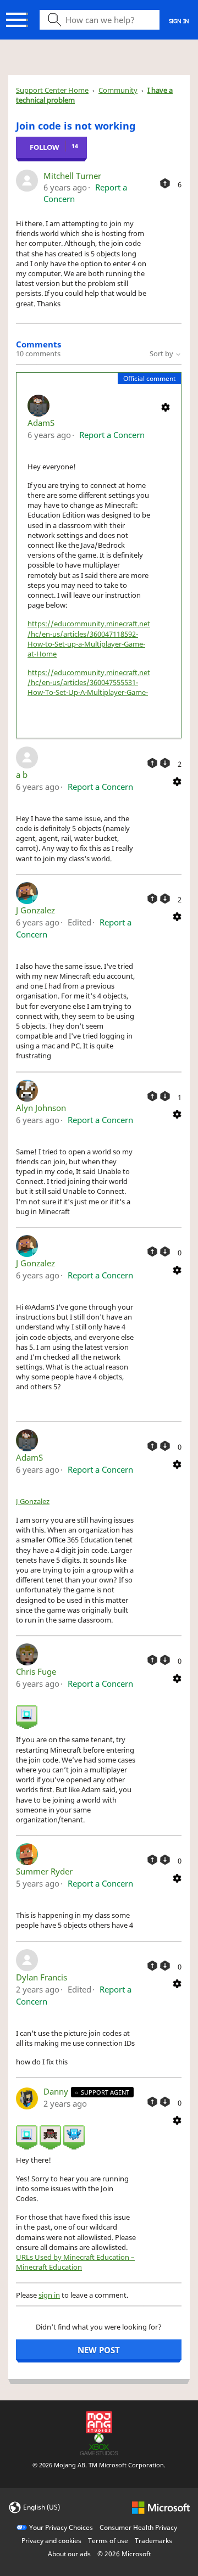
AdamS (41, 423)
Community (118, 90)
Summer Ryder (44, 1871)
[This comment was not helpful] (165, 763)
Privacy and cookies (51, 2541)
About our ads (69, 2554)
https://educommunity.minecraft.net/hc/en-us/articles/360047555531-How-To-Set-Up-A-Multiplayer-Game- (89, 682)
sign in (49, 2295)
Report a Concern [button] (112, 435)
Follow (45, 147)
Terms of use (108, 2541)
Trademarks (153, 2541)
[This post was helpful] (165, 183)
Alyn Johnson (41, 1108)
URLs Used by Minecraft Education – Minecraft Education (75, 2262)
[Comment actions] (166, 407)
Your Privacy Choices (61, 2527)
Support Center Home (52, 90)
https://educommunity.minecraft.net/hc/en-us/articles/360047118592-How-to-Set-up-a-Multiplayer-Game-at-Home (89, 639)
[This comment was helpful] (152, 763)
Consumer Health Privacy (138, 2527)
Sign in (179, 21)
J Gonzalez (35, 910)
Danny (57, 2091)
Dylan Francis (42, 1977)
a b (22, 775)
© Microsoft (124, 2554)
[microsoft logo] (161, 2507)
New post (99, 2350)
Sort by (162, 353)
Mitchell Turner (72, 176)
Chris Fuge (36, 1671)
